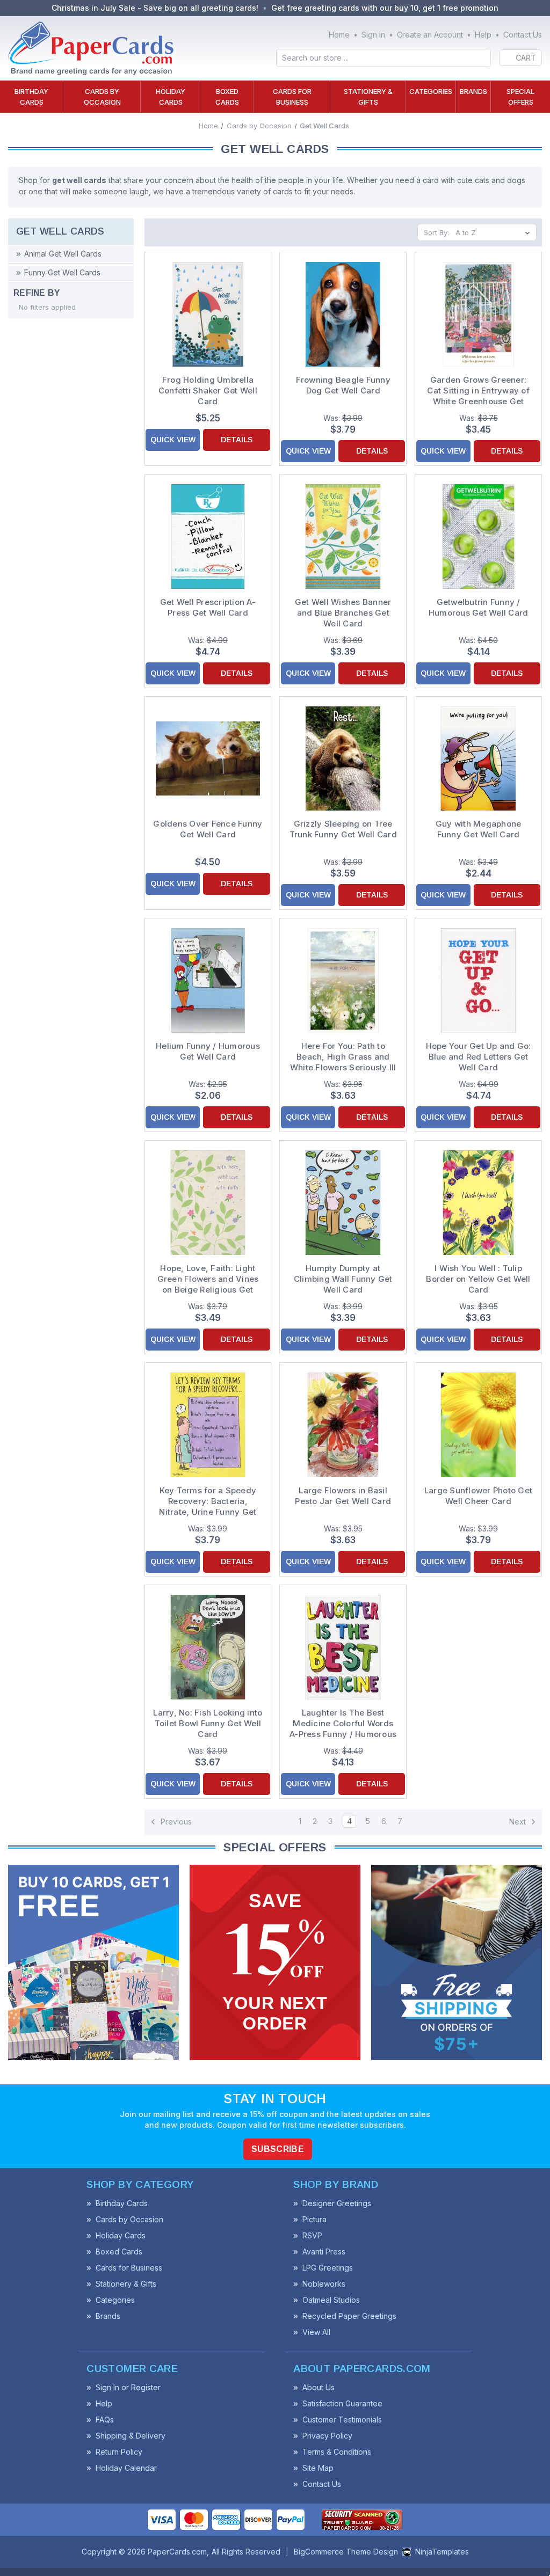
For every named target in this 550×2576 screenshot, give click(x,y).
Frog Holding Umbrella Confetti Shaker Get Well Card (208, 391)
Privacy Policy (327, 2436)
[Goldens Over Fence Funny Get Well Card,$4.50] (208, 759)
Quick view (173, 440)
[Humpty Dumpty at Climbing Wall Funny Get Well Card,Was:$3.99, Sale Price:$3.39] (343, 1203)
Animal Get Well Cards (63, 254)
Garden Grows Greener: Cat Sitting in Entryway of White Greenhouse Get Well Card (478, 391)
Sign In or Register (128, 2387)
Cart (526, 58)
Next (519, 1821)
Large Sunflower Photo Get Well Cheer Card (478, 1496)
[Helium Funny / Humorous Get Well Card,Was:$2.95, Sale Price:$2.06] (208, 980)
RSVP (312, 2235)
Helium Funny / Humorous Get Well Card (208, 1051)
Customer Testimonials (342, 2420)
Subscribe (278, 2149)
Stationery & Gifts (368, 97)
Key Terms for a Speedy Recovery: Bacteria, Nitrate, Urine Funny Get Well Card (208, 1501)
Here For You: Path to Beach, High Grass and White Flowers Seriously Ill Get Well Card (343, 1057)
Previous (175, 1821)
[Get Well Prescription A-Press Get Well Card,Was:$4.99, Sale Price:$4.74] (208, 537)
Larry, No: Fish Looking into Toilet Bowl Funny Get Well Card (208, 1723)
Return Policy (119, 2452)
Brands (473, 91)
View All (316, 2332)
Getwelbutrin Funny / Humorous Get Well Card (479, 607)
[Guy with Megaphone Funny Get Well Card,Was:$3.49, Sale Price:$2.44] (478, 759)
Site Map (318, 2468)
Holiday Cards (171, 97)
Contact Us (523, 35)
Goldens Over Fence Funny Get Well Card (208, 829)
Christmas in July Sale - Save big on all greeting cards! (155, 8)
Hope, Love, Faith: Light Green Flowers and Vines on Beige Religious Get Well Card (208, 1279)
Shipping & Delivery (131, 2436)
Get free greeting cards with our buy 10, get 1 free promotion (385, 8)
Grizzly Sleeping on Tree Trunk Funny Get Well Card (343, 829)
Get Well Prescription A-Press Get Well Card (208, 607)
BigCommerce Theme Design (346, 2552)
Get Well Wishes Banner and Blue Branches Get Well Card (343, 613)
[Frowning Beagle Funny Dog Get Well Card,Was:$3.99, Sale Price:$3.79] (343, 314)
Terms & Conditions (337, 2452)
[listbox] (495, 232)
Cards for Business (292, 97)
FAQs (105, 2420)
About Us (319, 2387)
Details (237, 440)
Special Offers (520, 97)
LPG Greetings (328, 2268)
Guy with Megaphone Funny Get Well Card (479, 829)
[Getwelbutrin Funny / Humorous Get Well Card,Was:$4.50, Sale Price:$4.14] (478, 537)
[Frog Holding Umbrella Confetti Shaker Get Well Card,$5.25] (208, 314)
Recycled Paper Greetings (349, 2316)
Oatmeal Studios (331, 2300)
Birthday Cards (31, 97)
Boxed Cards (227, 97)
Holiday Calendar (126, 2468)
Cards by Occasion (102, 97)
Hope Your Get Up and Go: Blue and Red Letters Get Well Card (479, 1057)
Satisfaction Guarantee (342, 2403)
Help (483, 35)
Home (339, 35)
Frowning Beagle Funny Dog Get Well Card (343, 385)
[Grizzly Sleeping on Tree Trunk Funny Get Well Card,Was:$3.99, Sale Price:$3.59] (343, 759)
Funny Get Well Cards (62, 272)
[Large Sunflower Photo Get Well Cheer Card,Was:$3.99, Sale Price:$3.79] (478, 1425)
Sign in (373, 35)
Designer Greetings (337, 2203)
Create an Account (430, 35)
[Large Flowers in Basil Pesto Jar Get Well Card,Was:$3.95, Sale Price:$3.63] (343, 1425)
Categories (431, 91)
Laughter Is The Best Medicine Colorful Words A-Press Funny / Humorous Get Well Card (343, 1724)
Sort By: (436, 232)
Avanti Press (324, 2252)
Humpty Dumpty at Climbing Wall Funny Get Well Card (343, 1279)
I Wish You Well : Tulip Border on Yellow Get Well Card (478, 1279)
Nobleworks (324, 2284)
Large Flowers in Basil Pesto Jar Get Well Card (343, 1496)
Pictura (314, 2219)
